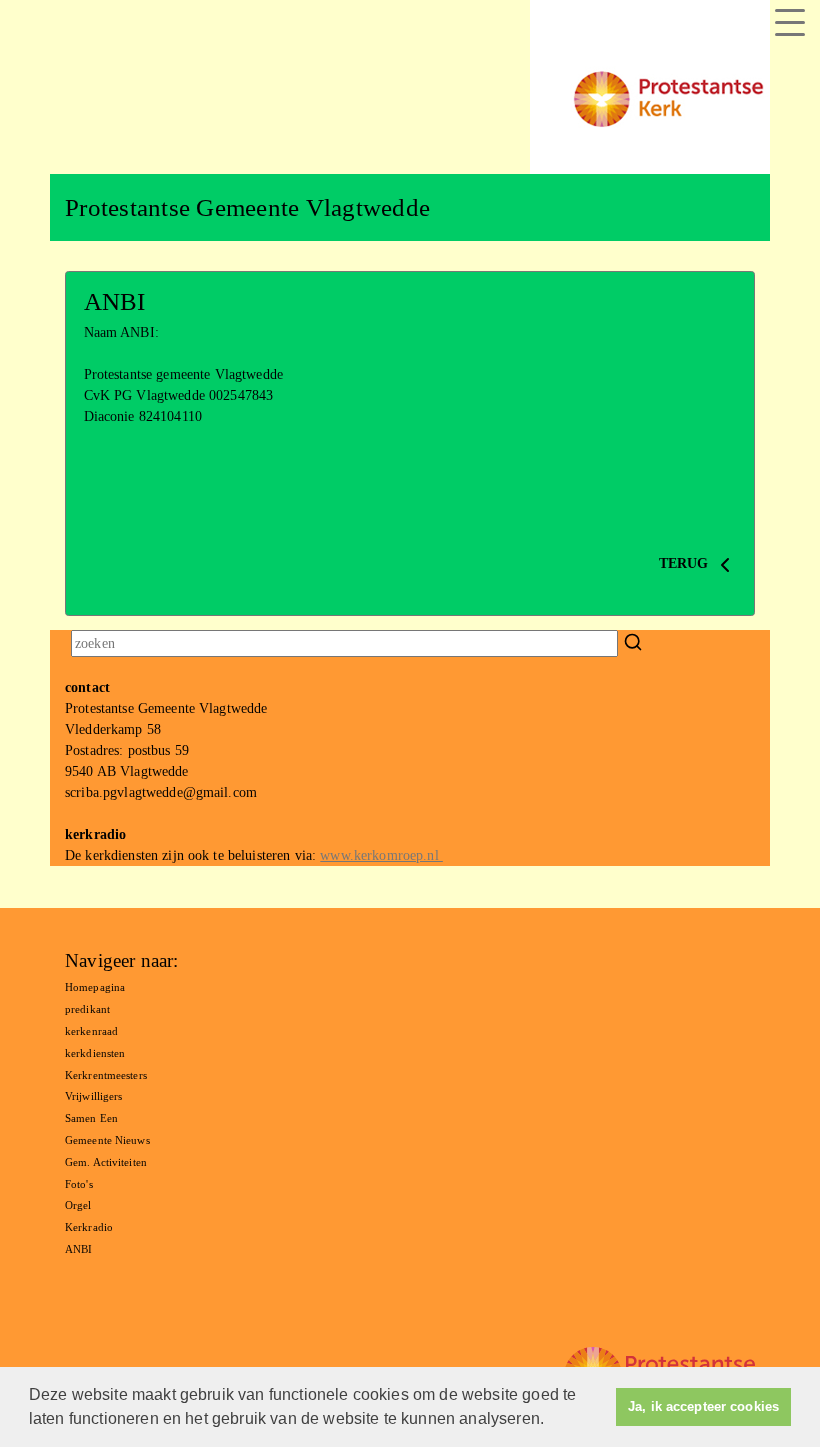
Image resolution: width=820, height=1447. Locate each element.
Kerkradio (89, 1227)
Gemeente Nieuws (107, 1140)
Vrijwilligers (93, 1096)
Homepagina (95, 987)
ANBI (78, 1249)
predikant (87, 1009)
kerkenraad (91, 1031)
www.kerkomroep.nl (381, 855)
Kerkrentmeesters (106, 1075)
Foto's (79, 1184)
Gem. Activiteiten (106, 1162)
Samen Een (91, 1118)
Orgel (78, 1205)
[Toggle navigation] (790, 22)
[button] (551, 1421)
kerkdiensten (95, 1053)
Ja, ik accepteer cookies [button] (703, 1407)
